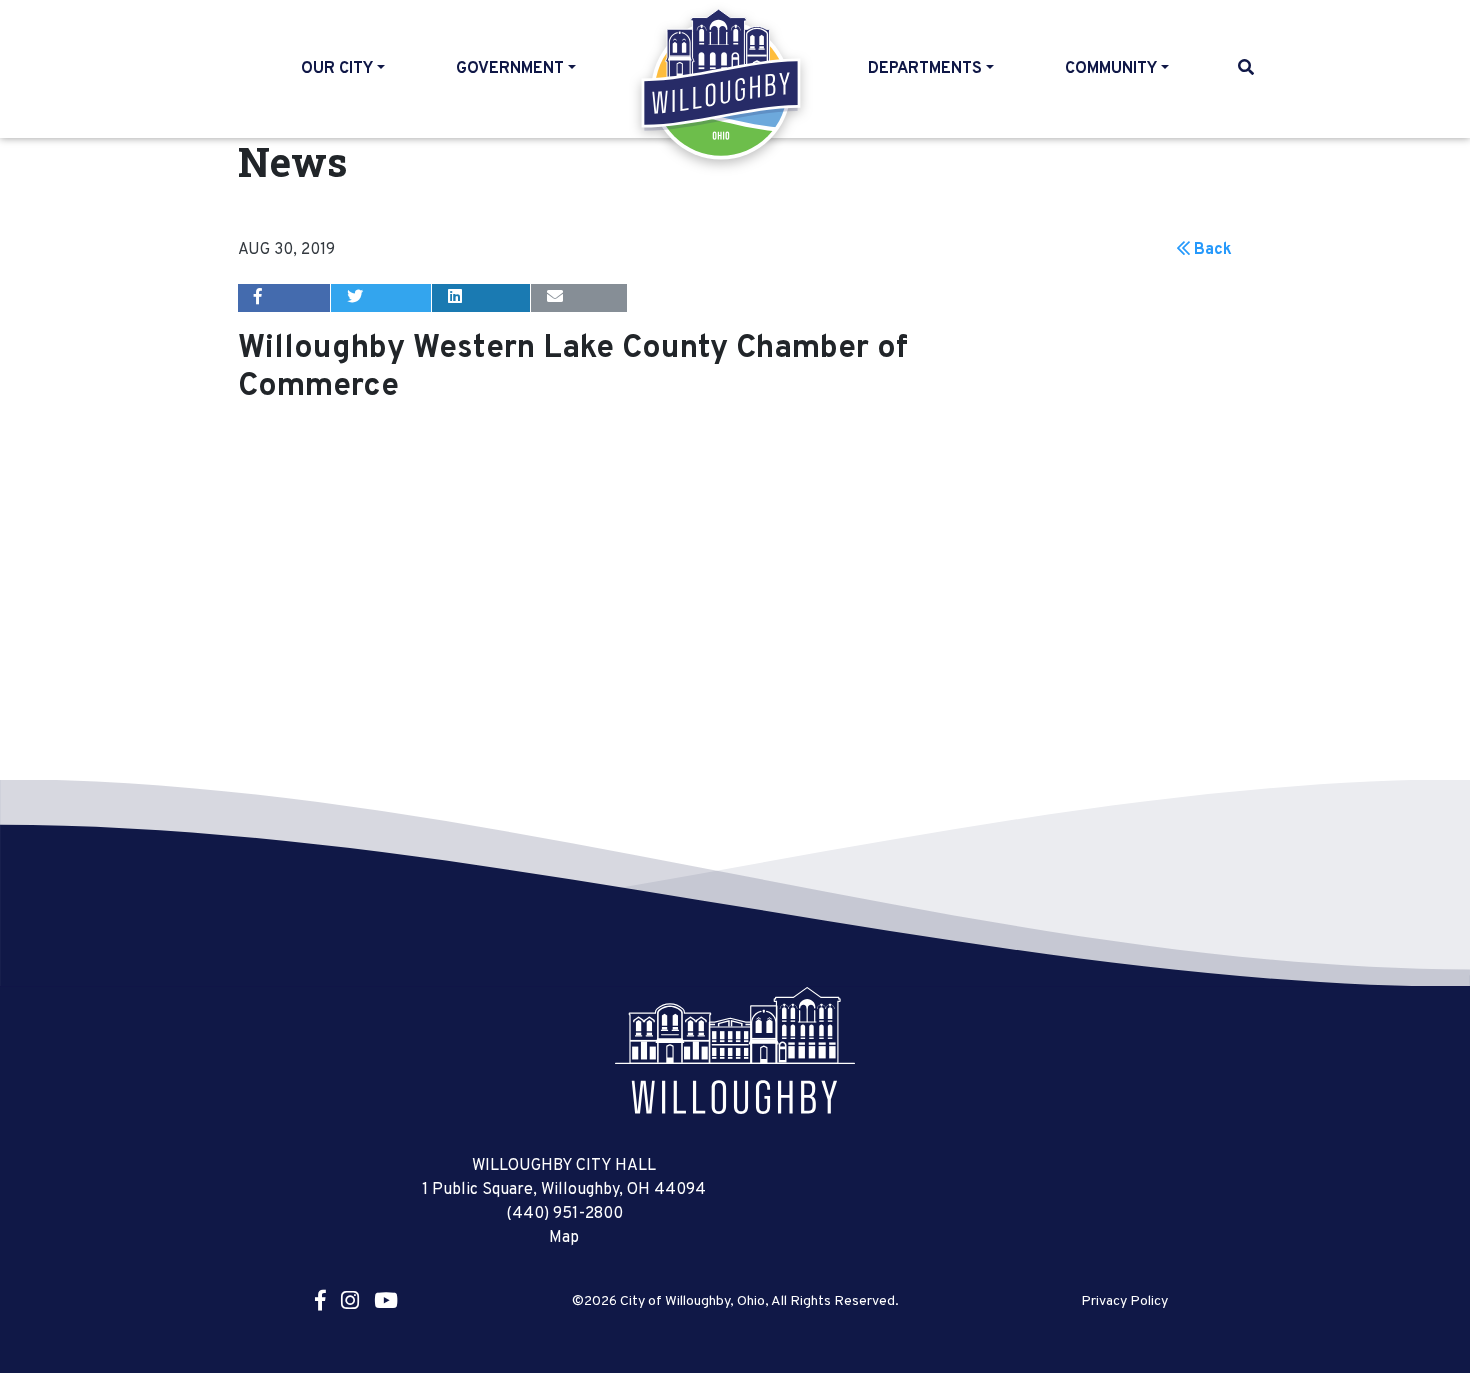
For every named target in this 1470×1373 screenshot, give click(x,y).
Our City (337, 69)
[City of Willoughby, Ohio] (735, 1051)
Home (722, 84)
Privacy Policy (1124, 1302)
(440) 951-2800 (564, 1214)
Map (564, 1238)
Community (1111, 69)
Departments (925, 69)
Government (510, 69)
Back (1211, 250)
